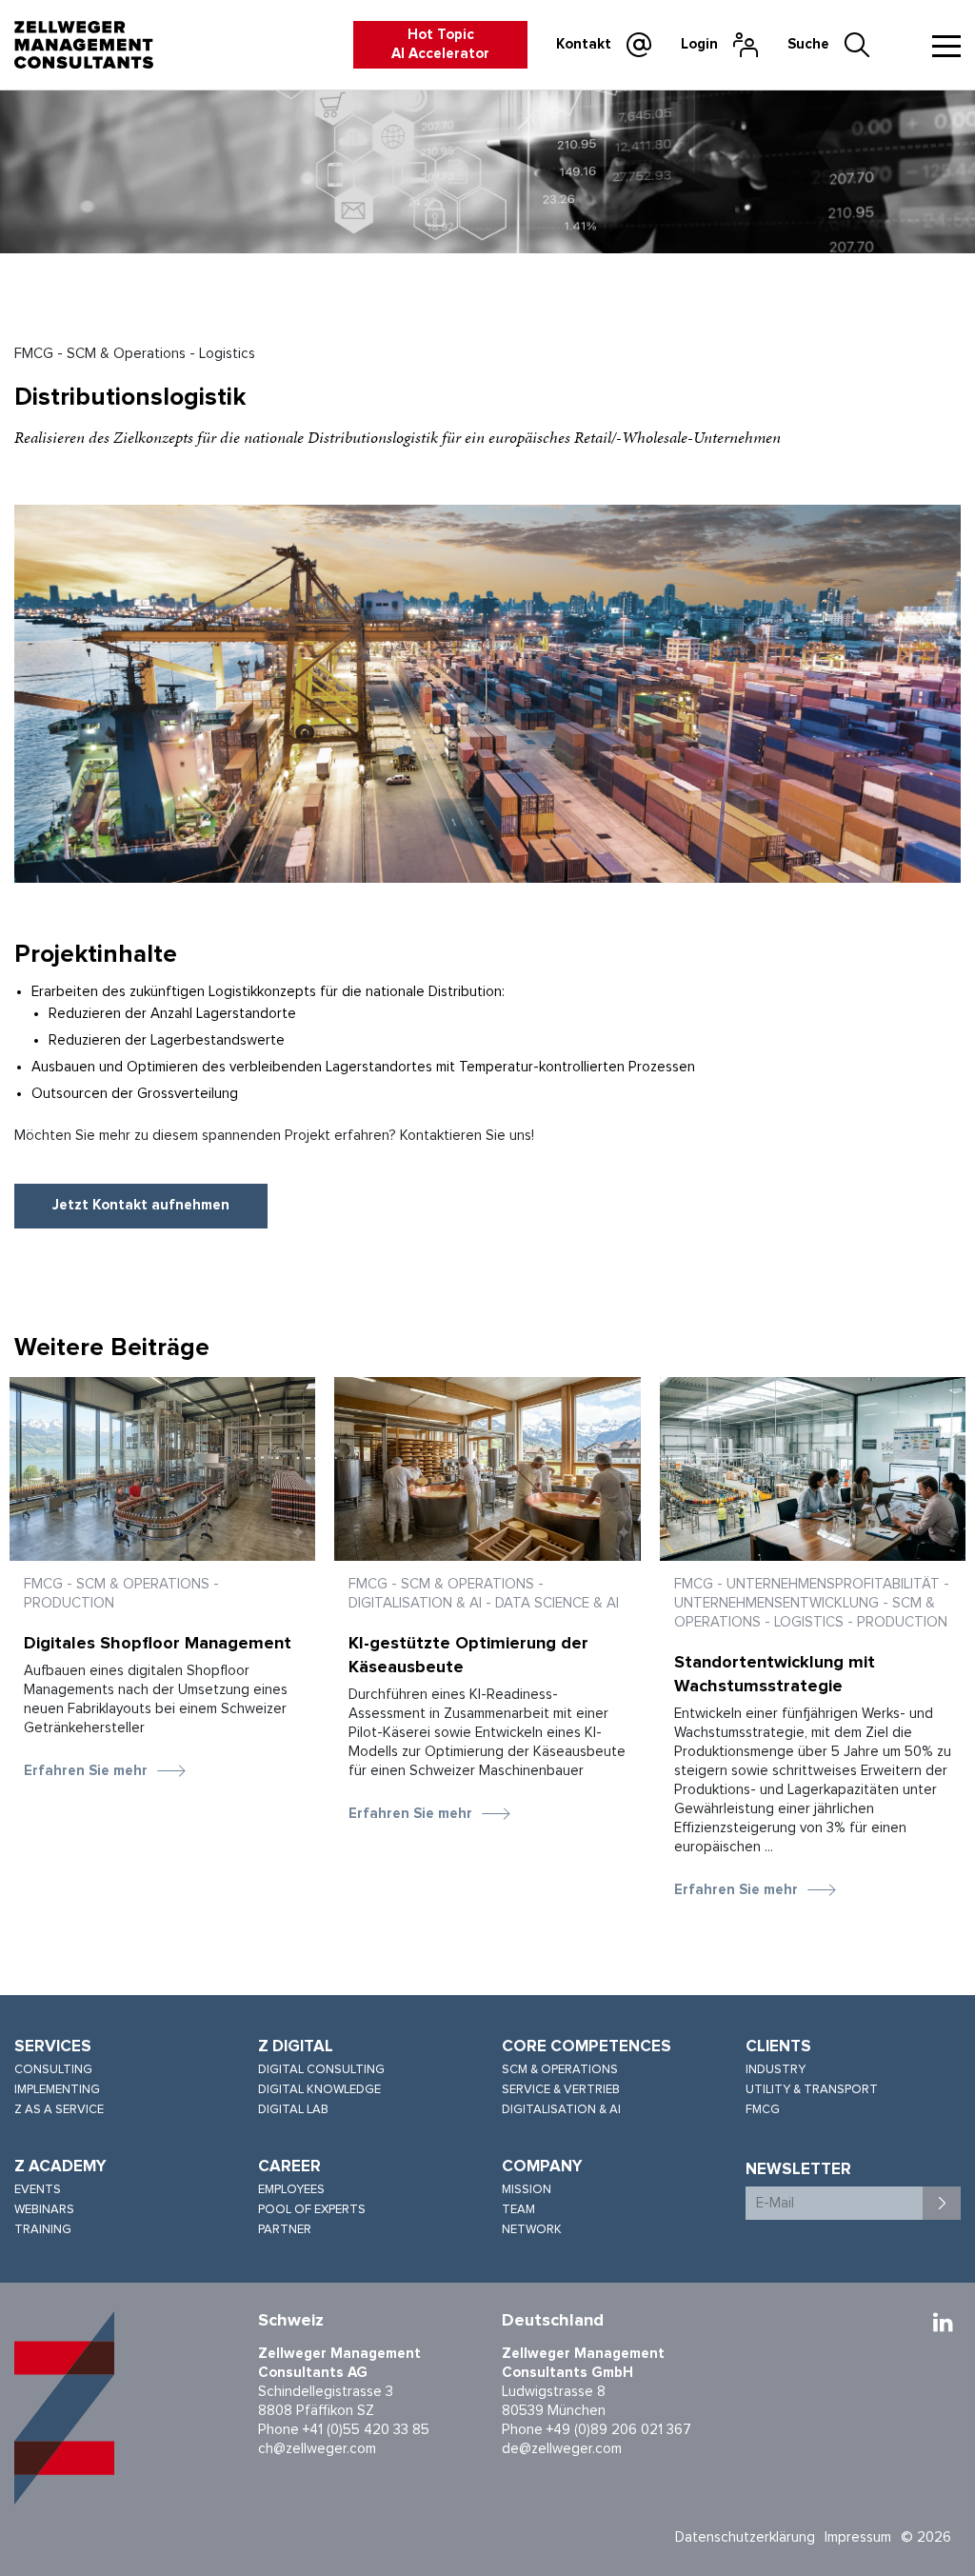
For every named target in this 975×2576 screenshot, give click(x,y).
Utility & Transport (812, 2090)
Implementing (57, 2090)
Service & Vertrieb (561, 2090)
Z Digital (296, 2047)
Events (38, 2190)
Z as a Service (59, 2110)
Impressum (858, 2537)
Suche (808, 44)
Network (532, 2230)
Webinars (44, 2210)
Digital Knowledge (319, 2090)
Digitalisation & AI (561, 2110)
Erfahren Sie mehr (86, 1771)
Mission (527, 2190)
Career (289, 2167)
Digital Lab (293, 2110)
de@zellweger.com (562, 2449)
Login (699, 44)
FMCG (763, 2110)
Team (518, 2210)
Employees (291, 2190)
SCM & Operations (560, 2070)
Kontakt (584, 44)
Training (43, 2230)
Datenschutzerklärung (745, 2537)
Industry (776, 2070)
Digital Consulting (321, 2070)
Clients (778, 2047)
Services (53, 2047)
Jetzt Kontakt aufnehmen (141, 1205)
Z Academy (60, 2167)
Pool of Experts (312, 2210)
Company (542, 2167)
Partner (285, 2230)
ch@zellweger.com (317, 2449)
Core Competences (587, 2047)
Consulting (53, 2070)
